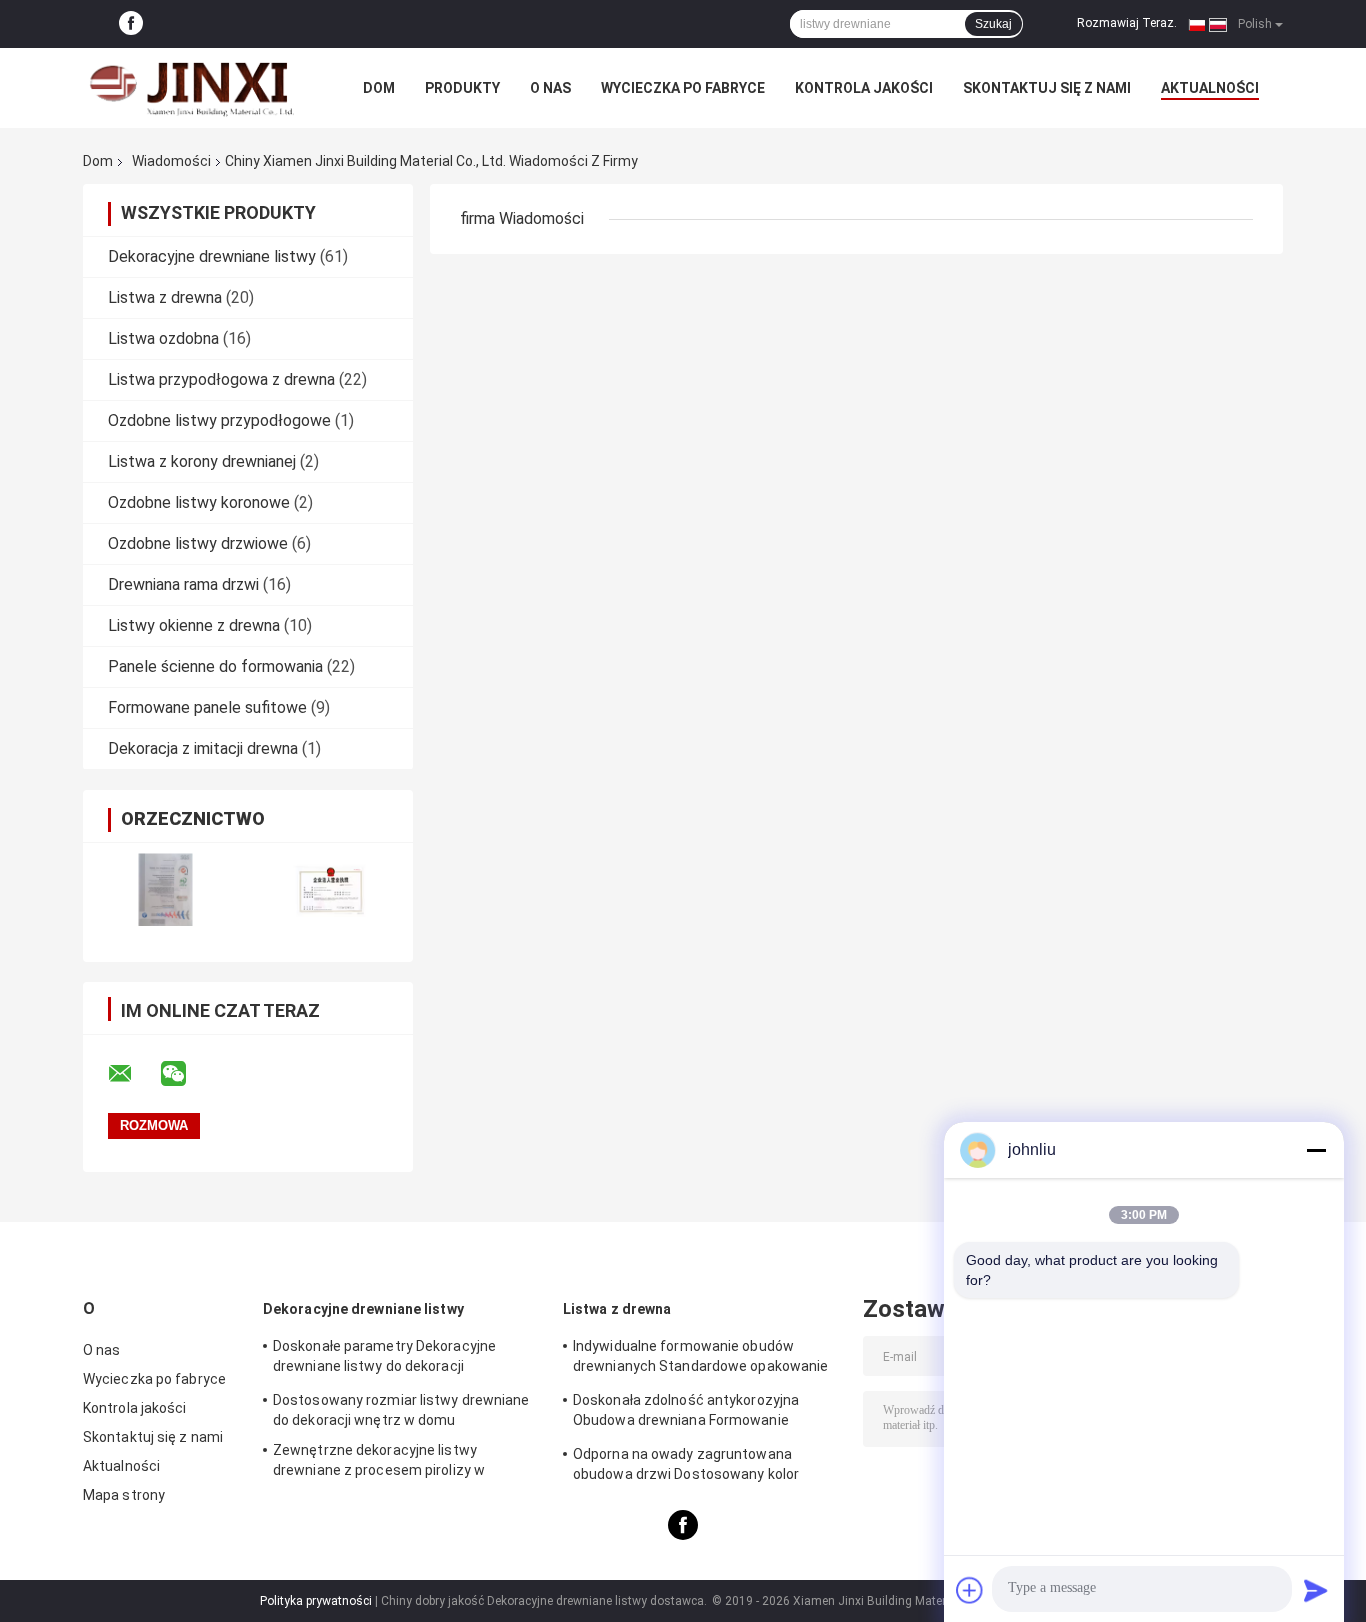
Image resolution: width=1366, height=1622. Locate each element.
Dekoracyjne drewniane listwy (212, 256)
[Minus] (1316, 1150)
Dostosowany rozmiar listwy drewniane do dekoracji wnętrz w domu (401, 1410)
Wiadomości (171, 161)
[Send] (1316, 1590)
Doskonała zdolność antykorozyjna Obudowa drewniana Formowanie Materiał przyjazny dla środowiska (686, 1413)
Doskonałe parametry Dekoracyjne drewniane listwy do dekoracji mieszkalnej (384, 1359)
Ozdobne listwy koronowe (199, 502)
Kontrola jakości (864, 88)
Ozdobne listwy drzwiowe (198, 543)
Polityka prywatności (316, 1601)
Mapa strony (124, 1495)
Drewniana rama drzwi (183, 584)
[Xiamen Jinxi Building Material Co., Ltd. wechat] (186, 1074)
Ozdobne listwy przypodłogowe (219, 420)
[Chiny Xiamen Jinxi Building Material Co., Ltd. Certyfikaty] (165, 889)
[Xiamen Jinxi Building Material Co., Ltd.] (193, 88)
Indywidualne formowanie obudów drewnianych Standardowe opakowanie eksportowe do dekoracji (700, 1359)
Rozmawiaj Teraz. (1127, 23)
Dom (379, 88)
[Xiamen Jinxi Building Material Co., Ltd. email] (133, 1074)
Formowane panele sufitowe (207, 707)
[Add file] (970, 1590)
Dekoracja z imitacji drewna (203, 748)
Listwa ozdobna (163, 338)
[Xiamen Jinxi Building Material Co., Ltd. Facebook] (131, 24)
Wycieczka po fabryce (683, 88)
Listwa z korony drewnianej (202, 461)
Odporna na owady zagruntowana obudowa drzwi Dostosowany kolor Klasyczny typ (686, 1467)
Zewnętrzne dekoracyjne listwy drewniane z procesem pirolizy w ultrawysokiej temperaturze (379, 1463)
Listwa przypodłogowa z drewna (221, 379)
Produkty (462, 88)
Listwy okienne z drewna (194, 625)
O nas (550, 88)
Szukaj (993, 24)
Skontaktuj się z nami (1047, 88)
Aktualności (1210, 88)
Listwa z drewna (165, 297)
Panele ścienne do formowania (215, 666)
